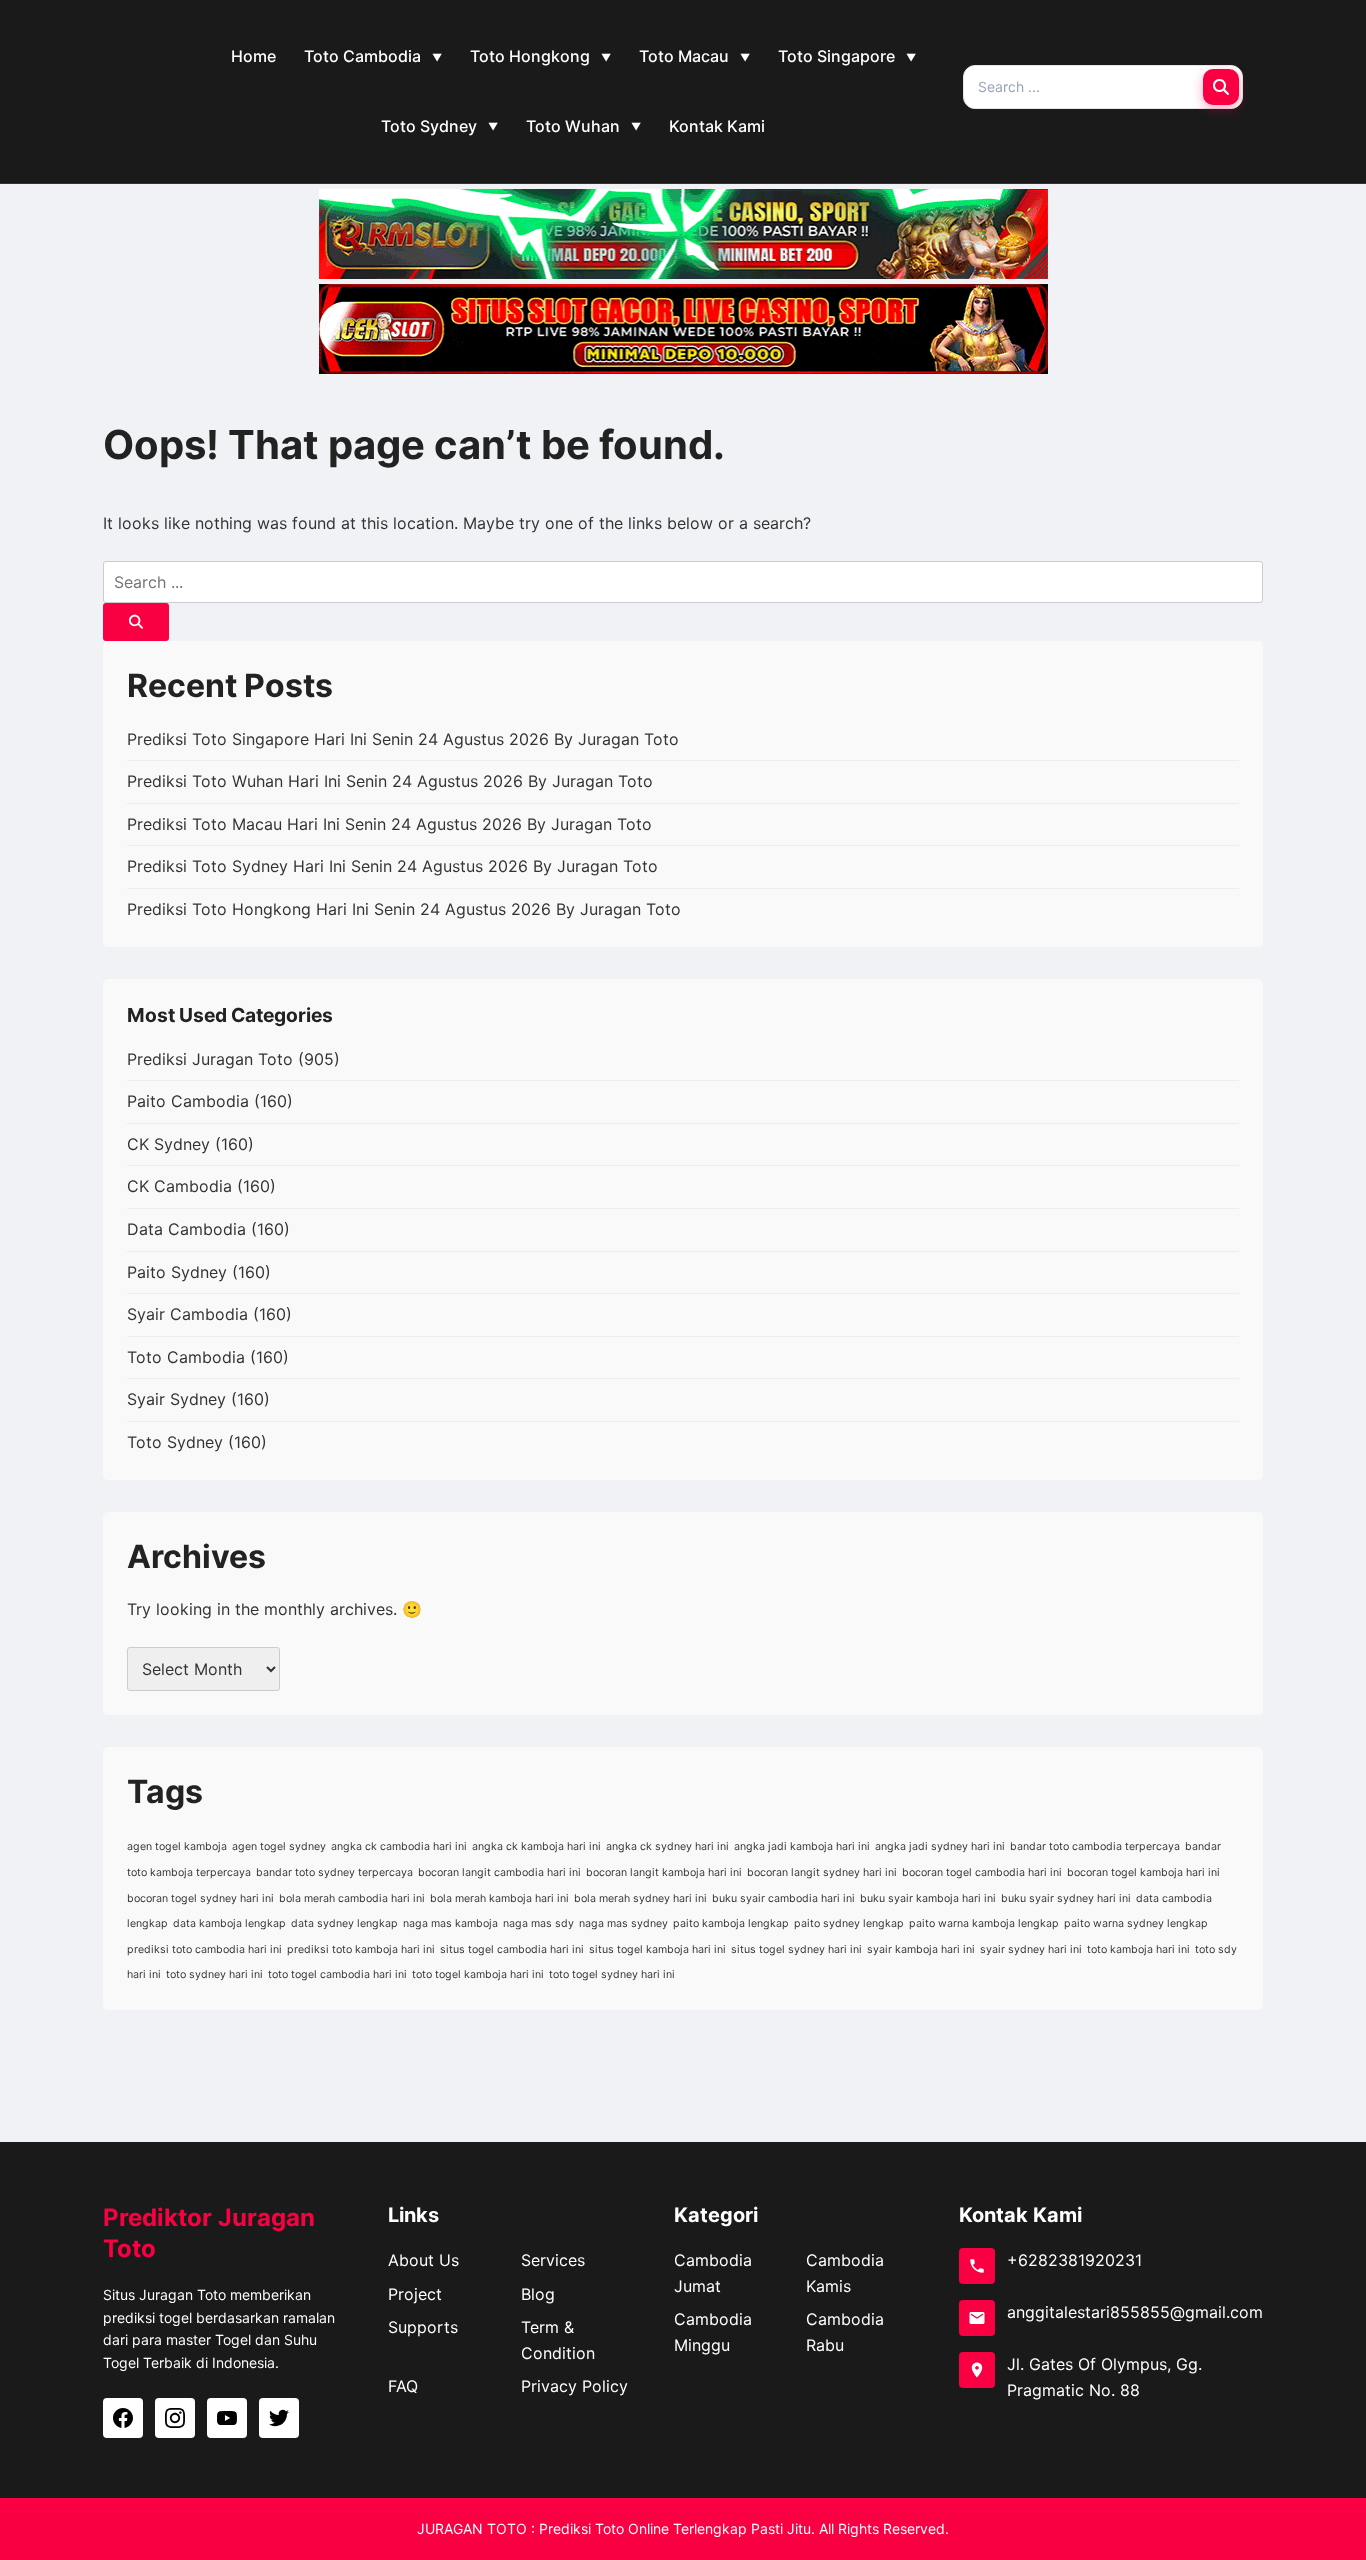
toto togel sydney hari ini (612, 1974)
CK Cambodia (179, 1186)
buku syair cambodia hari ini (783, 1898)
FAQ (403, 2386)
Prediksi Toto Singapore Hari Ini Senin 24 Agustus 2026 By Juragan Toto (403, 739)
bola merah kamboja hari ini (499, 1898)
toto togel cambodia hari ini (337, 1974)
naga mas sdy (538, 1923)
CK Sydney (168, 1144)
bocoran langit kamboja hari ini (664, 1872)
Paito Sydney (177, 1272)
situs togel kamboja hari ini (657, 1949)
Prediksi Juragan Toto (210, 1059)
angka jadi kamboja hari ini (802, 1846)
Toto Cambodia (362, 56)
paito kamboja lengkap (731, 1923)
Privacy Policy (574, 2386)
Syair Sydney (176, 1399)
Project (415, 2294)
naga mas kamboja (450, 1923)
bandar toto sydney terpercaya (334, 1872)
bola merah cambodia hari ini (352, 1898)
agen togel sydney (279, 1846)
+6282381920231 (1074, 2260)
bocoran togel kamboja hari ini (1143, 1872)
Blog (538, 2294)
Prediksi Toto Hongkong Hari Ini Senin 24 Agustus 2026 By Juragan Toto (404, 909)
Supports (423, 2327)
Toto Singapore (836, 56)
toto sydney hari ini (214, 1974)
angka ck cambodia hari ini (399, 1846)
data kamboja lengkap (229, 1923)
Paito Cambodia (188, 1101)
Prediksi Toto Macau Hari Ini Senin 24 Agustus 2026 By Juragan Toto (389, 824)
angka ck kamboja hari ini (536, 1846)
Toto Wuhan (573, 126)
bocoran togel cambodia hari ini (982, 1872)
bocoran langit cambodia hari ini (499, 1872)
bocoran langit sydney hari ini (822, 1872)
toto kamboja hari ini (1138, 1949)
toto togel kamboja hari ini (478, 1974)
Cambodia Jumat (713, 2273)
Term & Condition (558, 2340)
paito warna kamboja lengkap (984, 1923)
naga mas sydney (623, 1923)
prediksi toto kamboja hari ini (361, 1949)
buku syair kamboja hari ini (928, 1898)
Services (553, 2260)
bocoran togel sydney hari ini (200, 1898)
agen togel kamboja (177, 1846)
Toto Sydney (429, 126)
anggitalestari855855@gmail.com (1135, 2312)
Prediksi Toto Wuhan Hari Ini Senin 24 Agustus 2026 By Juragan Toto (390, 781)
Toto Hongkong (530, 56)
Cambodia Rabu (845, 2332)
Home (253, 56)
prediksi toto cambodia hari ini (204, 1949)
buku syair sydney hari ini (1066, 1898)
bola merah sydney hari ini (640, 1898)
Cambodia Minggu (713, 2332)
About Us (423, 2260)
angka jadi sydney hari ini (940, 1846)
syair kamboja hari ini (921, 1949)
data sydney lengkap (344, 1923)
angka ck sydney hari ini (667, 1846)
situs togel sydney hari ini (796, 1949)
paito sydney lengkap (849, 1923)
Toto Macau (684, 56)
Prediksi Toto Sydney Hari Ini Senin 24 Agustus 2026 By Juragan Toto (392, 866)
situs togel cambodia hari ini (512, 1949)
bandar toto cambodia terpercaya (1095, 1846)
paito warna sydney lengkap (1136, 1923)
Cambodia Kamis (845, 2273)
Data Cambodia (186, 1229)
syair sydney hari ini (1031, 1949)
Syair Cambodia (187, 1314)
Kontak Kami (717, 126)
